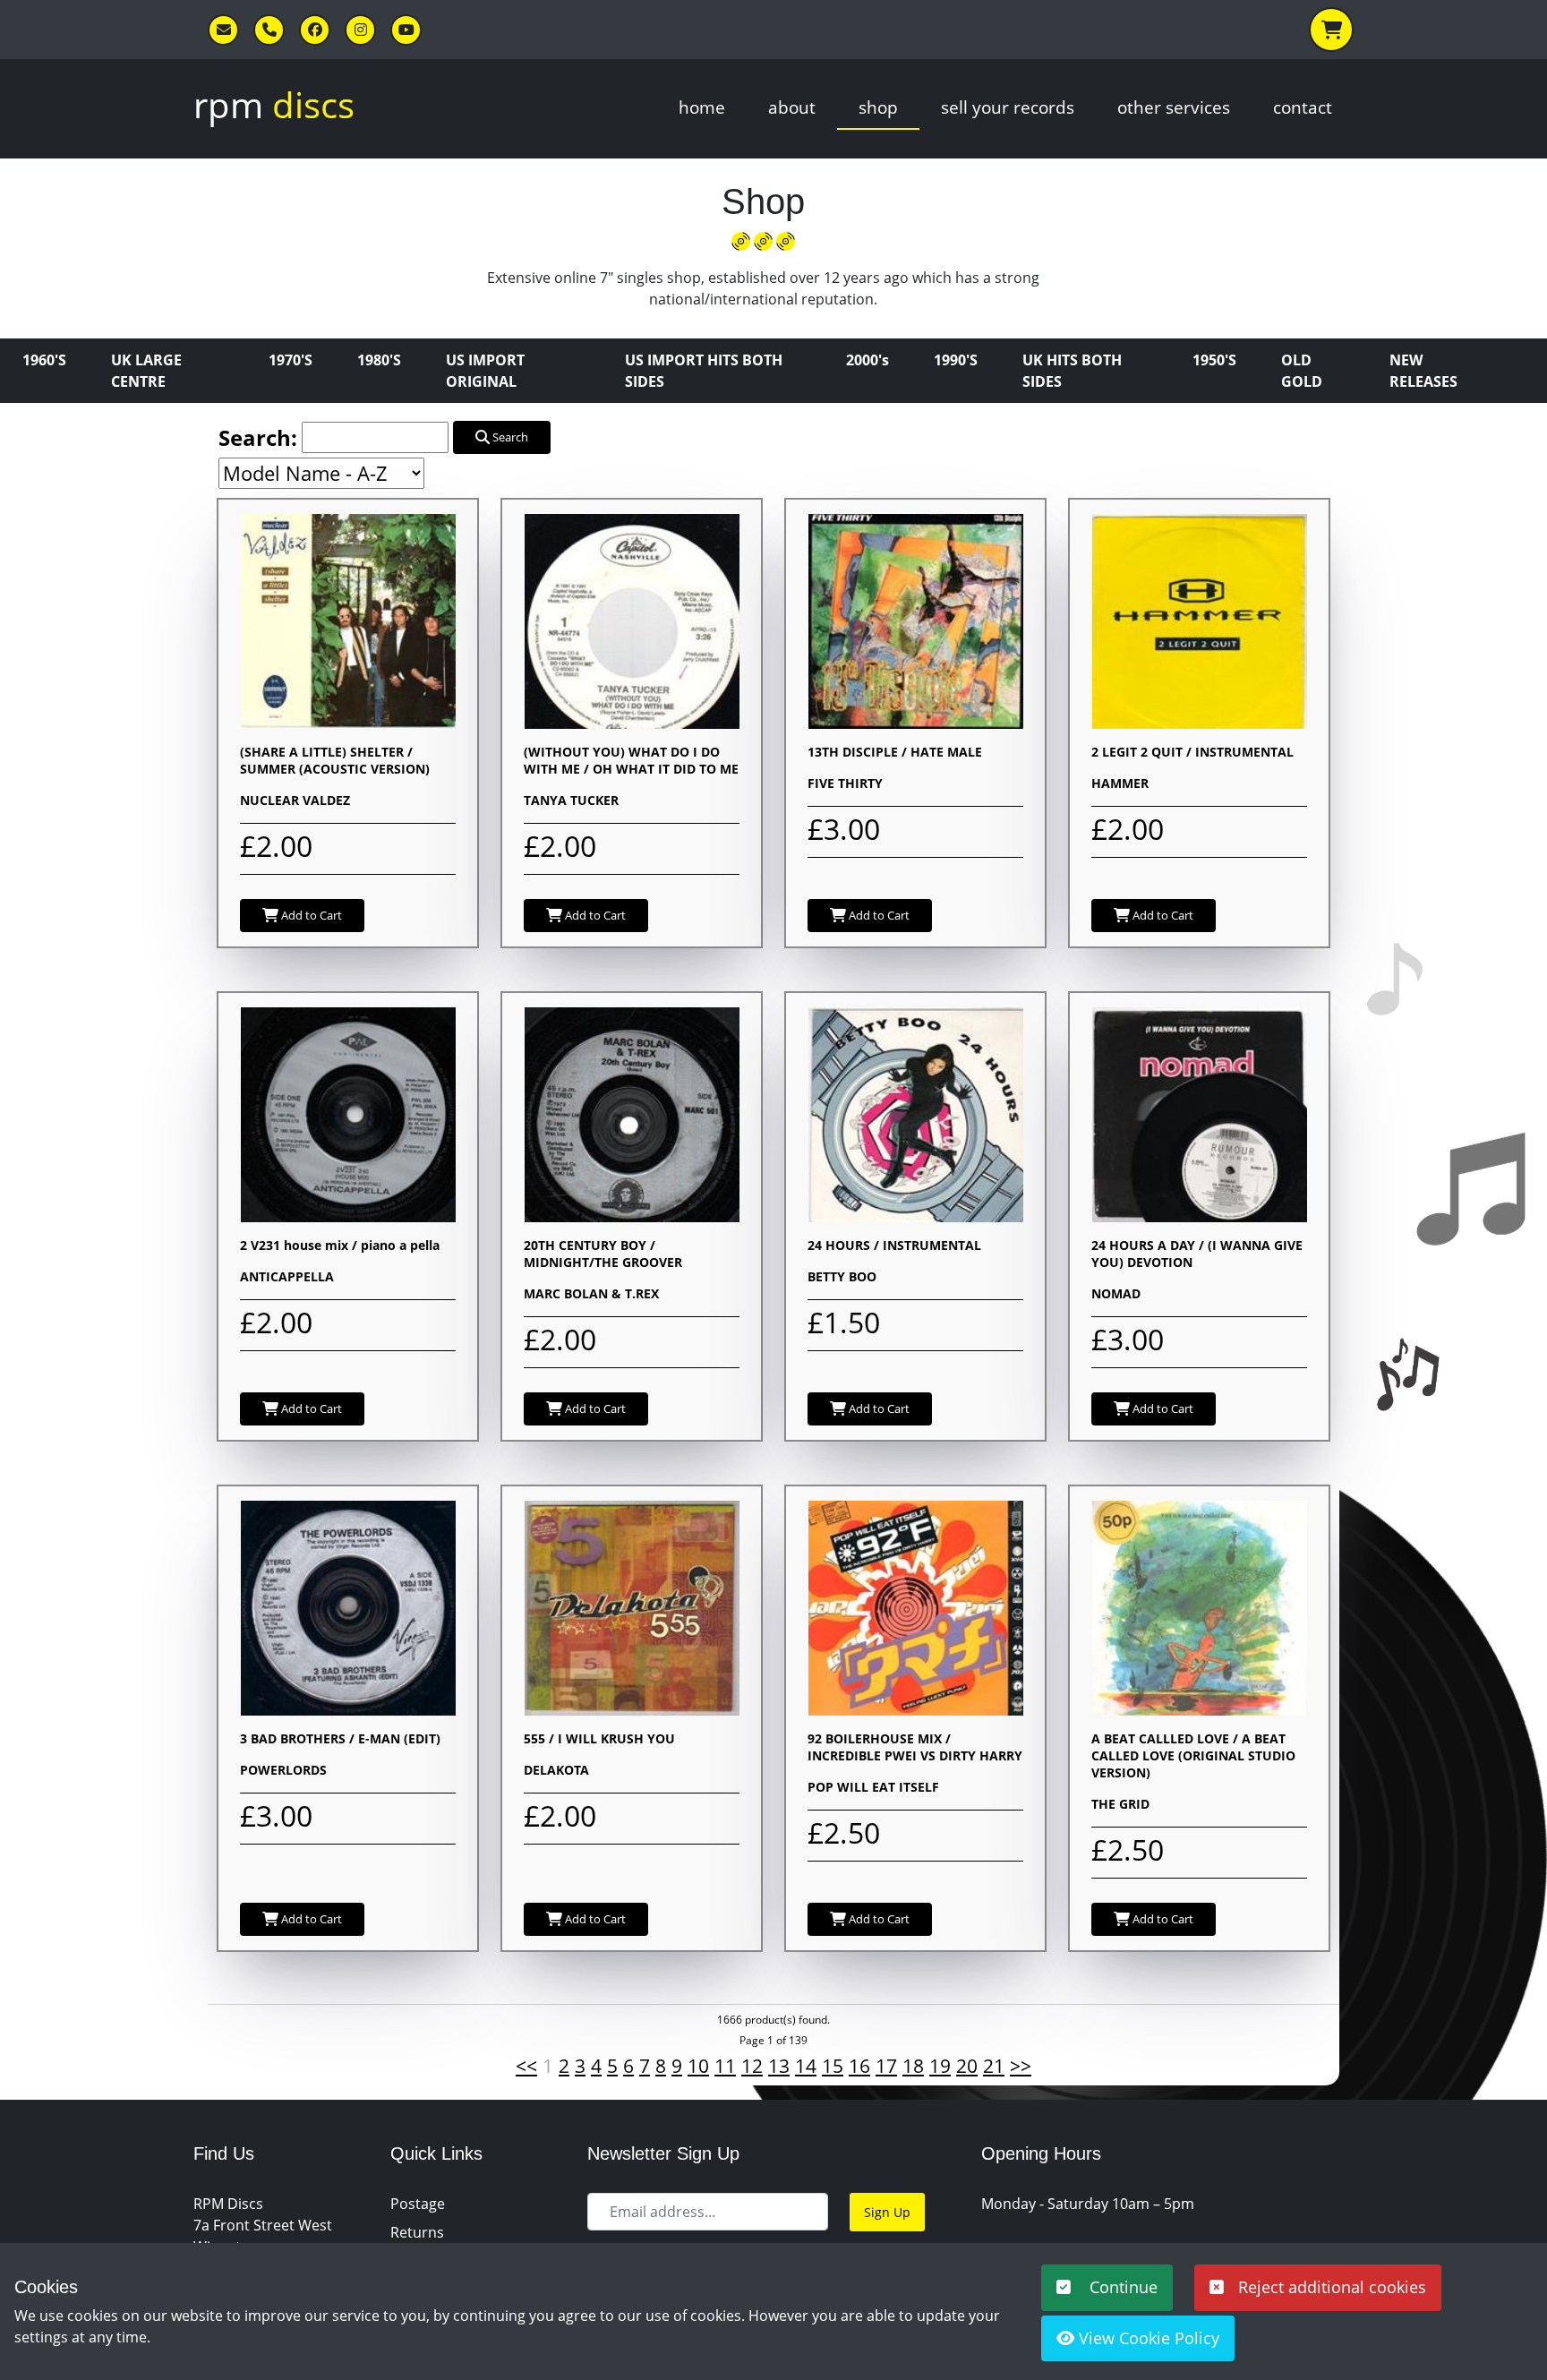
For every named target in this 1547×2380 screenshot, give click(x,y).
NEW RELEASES (1423, 371)
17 (886, 2066)
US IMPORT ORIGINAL (485, 371)
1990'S (956, 360)
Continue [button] (1121, 2287)
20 (967, 2066)
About (792, 107)
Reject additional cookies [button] (1332, 2287)
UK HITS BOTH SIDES (1072, 371)
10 (698, 2066)
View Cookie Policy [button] (1147, 2338)
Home (702, 107)
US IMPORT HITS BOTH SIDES (704, 371)
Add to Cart (310, 915)
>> (1021, 2066)
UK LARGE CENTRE (146, 371)
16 (859, 2066)
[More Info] (348, 620)
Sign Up (887, 2212)
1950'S (1214, 360)
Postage (418, 2204)
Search (509, 437)
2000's (868, 360)
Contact (1303, 107)
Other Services (1174, 107)
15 (833, 2066)
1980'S (379, 360)
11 (725, 2066)
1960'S (44, 360)
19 (940, 2066)
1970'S (291, 360)
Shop (878, 107)
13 (779, 2066)
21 (994, 2066)
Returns (417, 2232)
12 (752, 2066)
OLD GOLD (1302, 371)
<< (526, 2066)
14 (806, 2066)
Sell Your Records (1008, 107)
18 (913, 2066)
